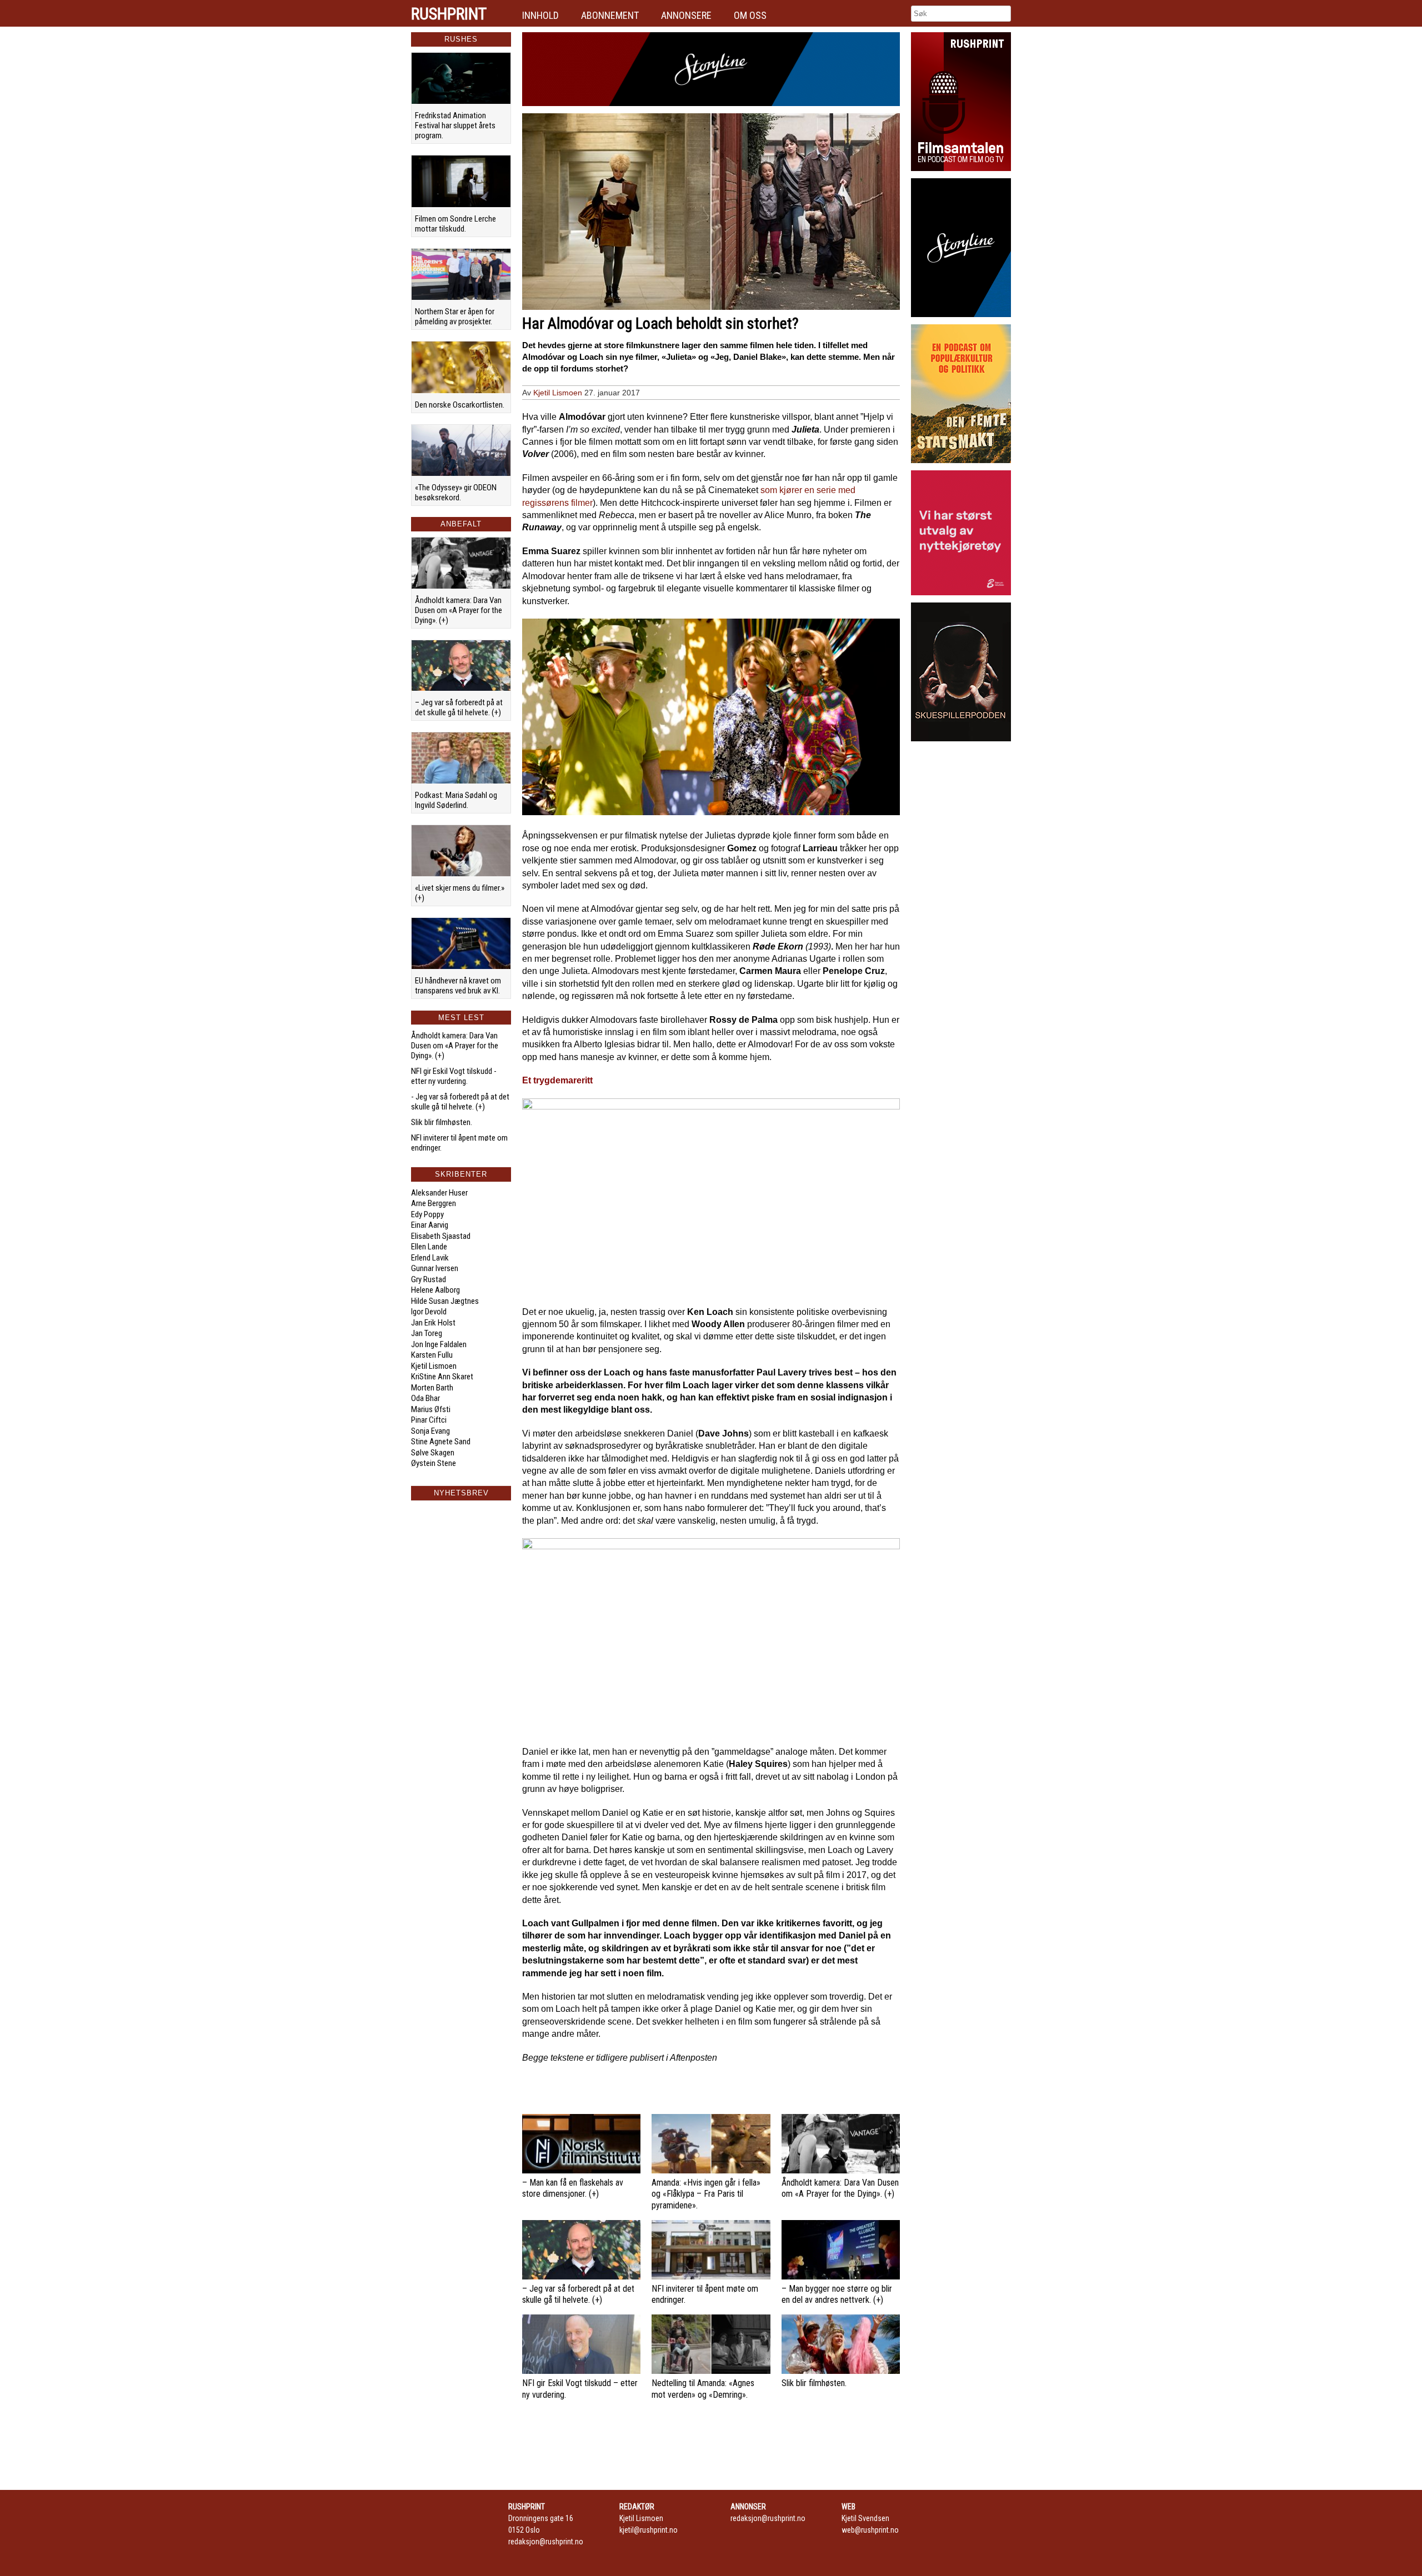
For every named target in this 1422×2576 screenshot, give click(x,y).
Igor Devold (429, 1312)
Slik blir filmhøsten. (442, 1122)
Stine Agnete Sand (441, 1442)
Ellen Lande (429, 1247)
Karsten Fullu (432, 1355)
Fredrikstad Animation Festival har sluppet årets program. (455, 125)
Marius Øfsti (431, 1409)
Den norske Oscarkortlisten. (460, 405)
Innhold (540, 15)
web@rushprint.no (870, 2530)
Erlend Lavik (430, 1258)
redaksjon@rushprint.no (546, 2542)
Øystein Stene (434, 1463)
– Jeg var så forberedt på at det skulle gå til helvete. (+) (459, 707)
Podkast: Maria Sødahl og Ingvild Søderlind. (456, 800)
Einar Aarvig (430, 1225)
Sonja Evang (430, 1431)
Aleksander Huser (439, 1193)
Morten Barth (432, 1388)
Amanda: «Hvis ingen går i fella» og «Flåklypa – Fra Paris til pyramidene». (706, 2194)
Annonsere (686, 15)
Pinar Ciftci (429, 1420)
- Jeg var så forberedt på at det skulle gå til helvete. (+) (460, 1102)
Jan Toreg (427, 1333)
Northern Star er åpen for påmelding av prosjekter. (455, 317)
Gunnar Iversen (435, 1268)
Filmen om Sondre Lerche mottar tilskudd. (455, 224)
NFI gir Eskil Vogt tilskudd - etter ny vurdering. (454, 1076)
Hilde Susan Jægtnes (445, 1301)
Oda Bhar (425, 1398)
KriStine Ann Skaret (442, 1377)
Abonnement (610, 15)
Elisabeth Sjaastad (441, 1236)
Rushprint (449, 14)
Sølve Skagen (433, 1453)
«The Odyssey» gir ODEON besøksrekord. (456, 493)
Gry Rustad (429, 1279)
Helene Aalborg (435, 1290)
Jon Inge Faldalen (439, 1344)
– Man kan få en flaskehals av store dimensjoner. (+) (573, 2188)
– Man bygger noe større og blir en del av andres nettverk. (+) (837, 2294)
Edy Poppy (427, 1214)
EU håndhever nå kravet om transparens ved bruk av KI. (458, 986)
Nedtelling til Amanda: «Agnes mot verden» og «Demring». (703, 2389)
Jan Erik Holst (433, 1323)
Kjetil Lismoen (434, 1366)
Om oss (750, 15)
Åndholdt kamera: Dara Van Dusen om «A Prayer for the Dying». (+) (459, 610)
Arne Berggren (434, 1203)
